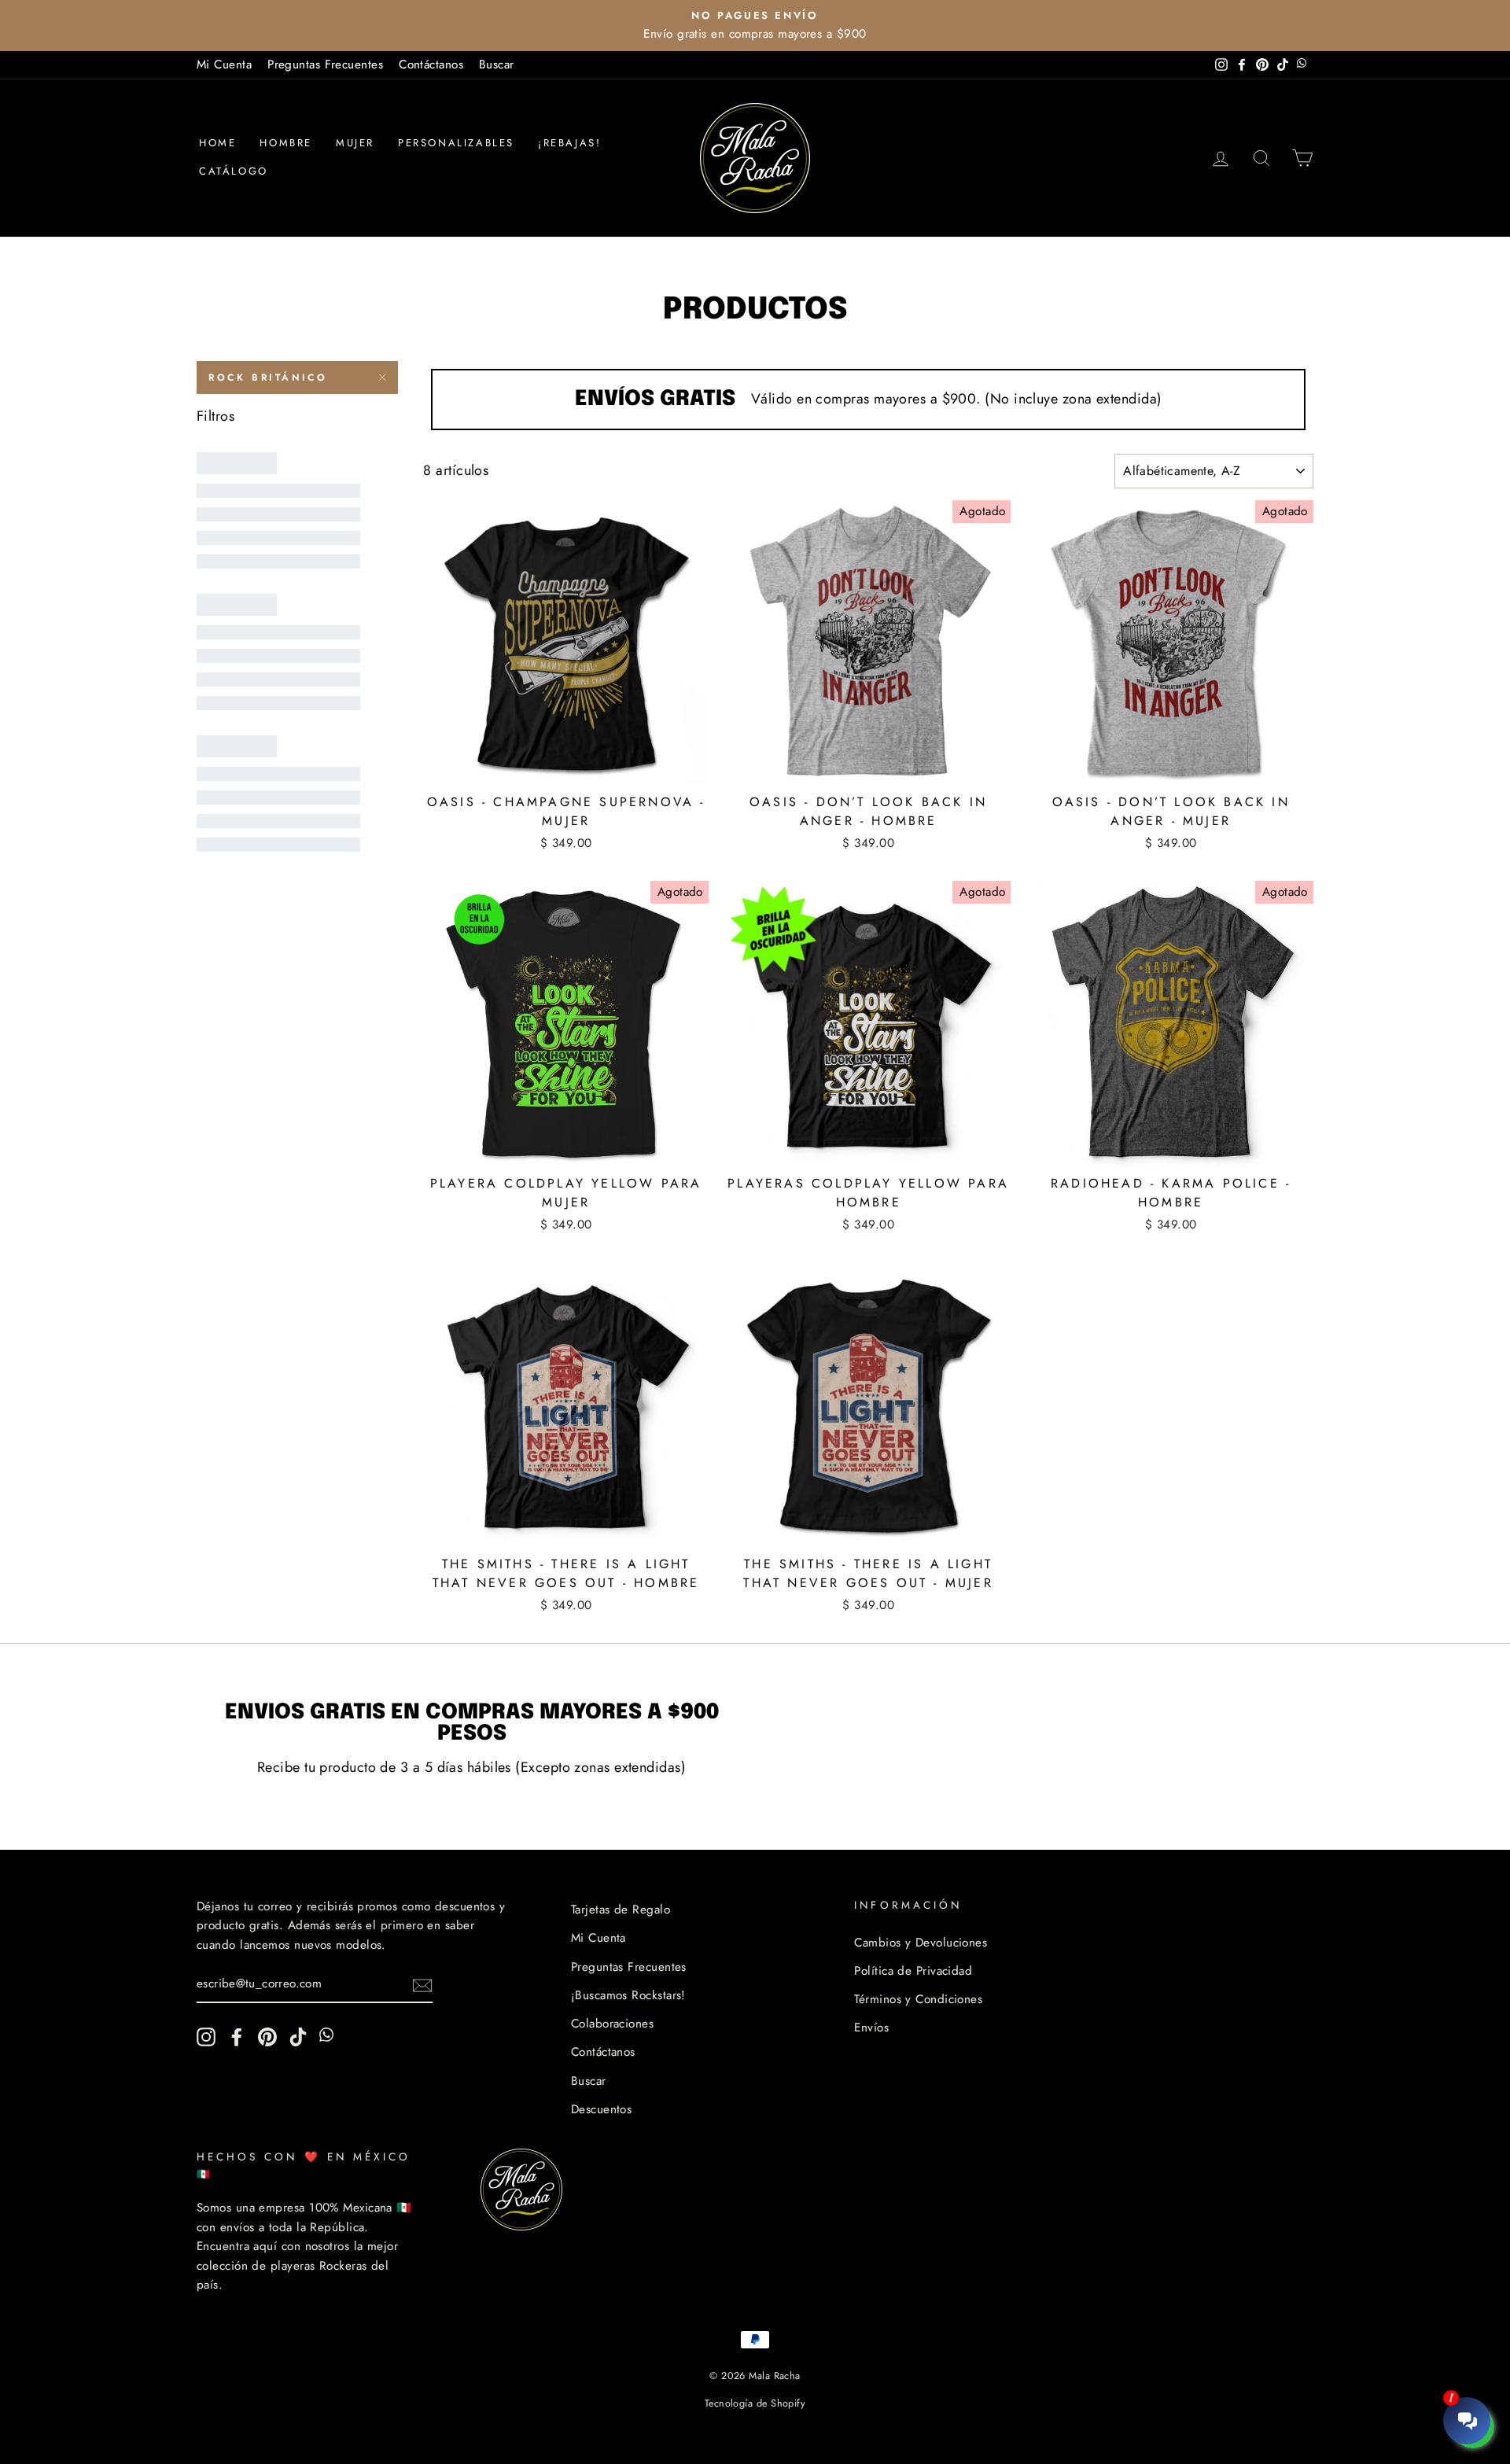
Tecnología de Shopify (755, 2403)
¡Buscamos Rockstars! (628, 1995)
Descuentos (602, 2109)
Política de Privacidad (913, 1971)
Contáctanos (431, 64)
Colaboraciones (612, 2024)
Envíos (871, 2028)
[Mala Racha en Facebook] (237, 2037)
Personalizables (456, 143)
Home (217, 143)
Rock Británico (268, 378)
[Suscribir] (422, 1985)
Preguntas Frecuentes (325, 64)
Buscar (497, 64)
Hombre (286, 143)
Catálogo (234, 171)
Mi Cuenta (224, 64)
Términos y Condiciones (918, 1999)
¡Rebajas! (569, 143)
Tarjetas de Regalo (621, 1910)
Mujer (355, 143)
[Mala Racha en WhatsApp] (329, 2037)
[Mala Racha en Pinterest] (267, 2037)
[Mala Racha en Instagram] (206, 2037)
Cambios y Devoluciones (921, 1943)
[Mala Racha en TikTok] (298, 2037)
